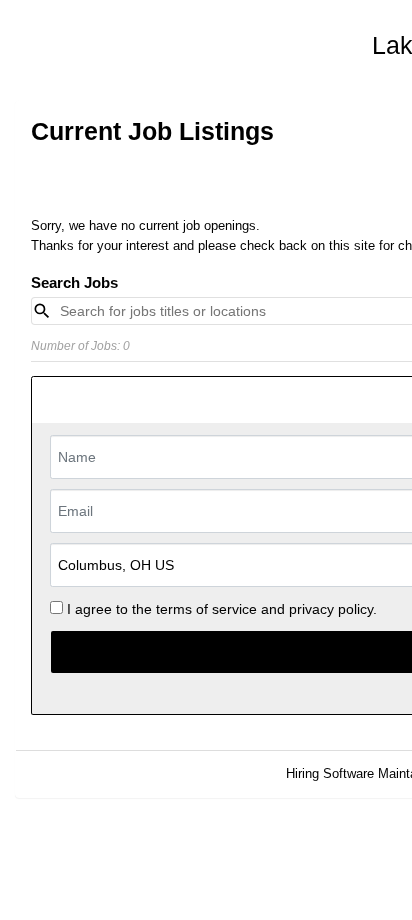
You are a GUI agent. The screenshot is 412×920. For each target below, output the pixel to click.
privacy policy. (333, 609)
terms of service (206, 609)
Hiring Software (330, 773)
